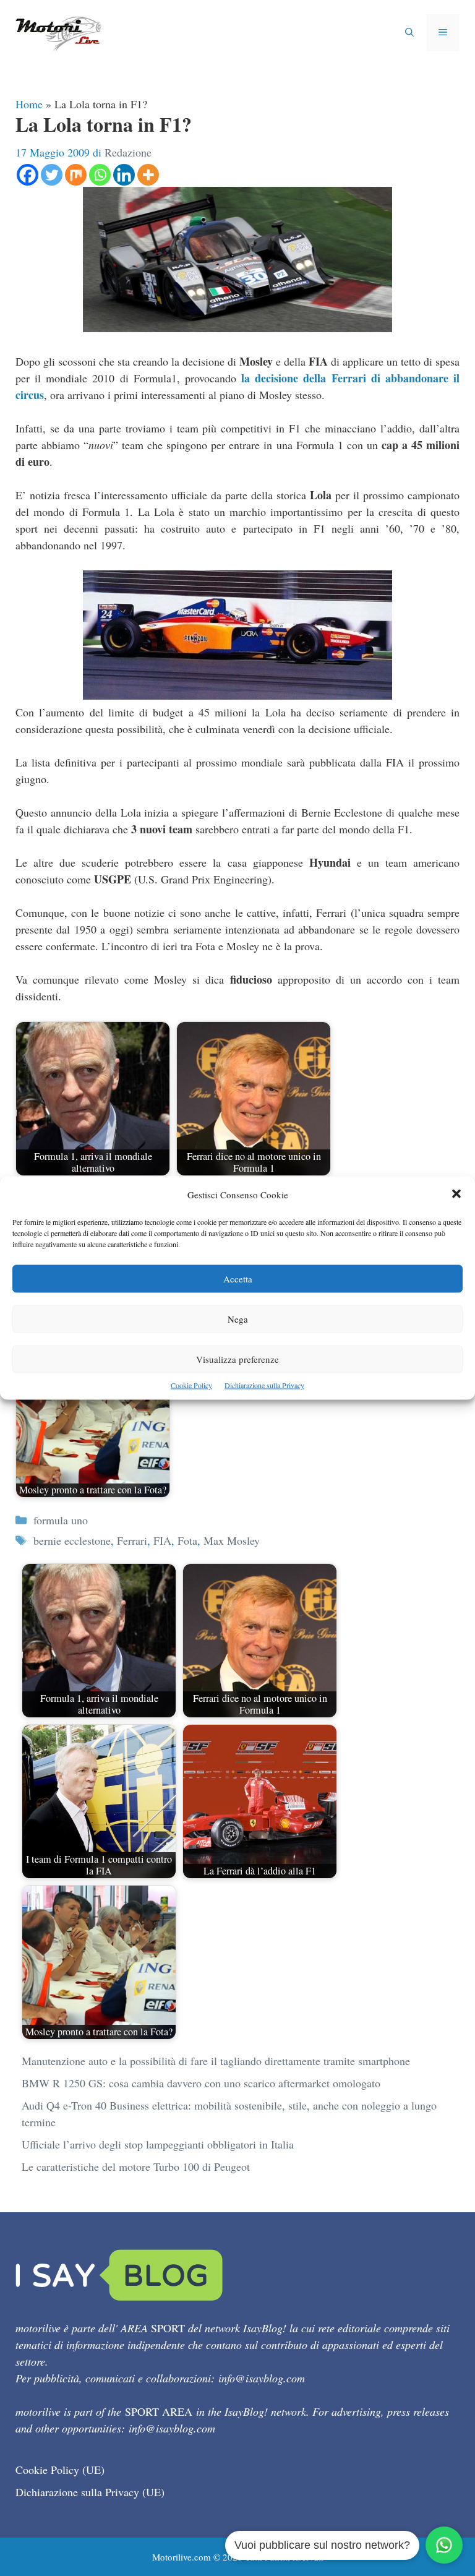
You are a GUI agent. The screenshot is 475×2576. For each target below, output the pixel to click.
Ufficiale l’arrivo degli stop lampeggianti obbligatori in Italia (158, 2144)
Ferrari (132, 1540)
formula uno (61, 1520)
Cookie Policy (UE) (60, 2470)
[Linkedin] (124, 175)
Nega (238, 1319)
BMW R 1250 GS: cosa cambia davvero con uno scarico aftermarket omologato (201, 2083)
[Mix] (76, 175)
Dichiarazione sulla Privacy (264, 1385)
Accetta (238, 1279)
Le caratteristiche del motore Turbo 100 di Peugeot (136, 2166)
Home (29, 104)
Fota (187, 1540)
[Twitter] (52, 175)
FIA (162, 1540)
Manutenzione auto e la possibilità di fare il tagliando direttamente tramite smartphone (216, 2061)
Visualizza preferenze (237, 1359)
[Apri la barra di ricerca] (409, 33)
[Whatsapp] (100, 175)
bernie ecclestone (72, 1540)
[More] (148, 175)
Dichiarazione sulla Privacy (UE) (90, 2492)
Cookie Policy (191, 1385)
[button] (456, 1195)
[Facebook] (28, 175)
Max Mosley (232, 1540)
